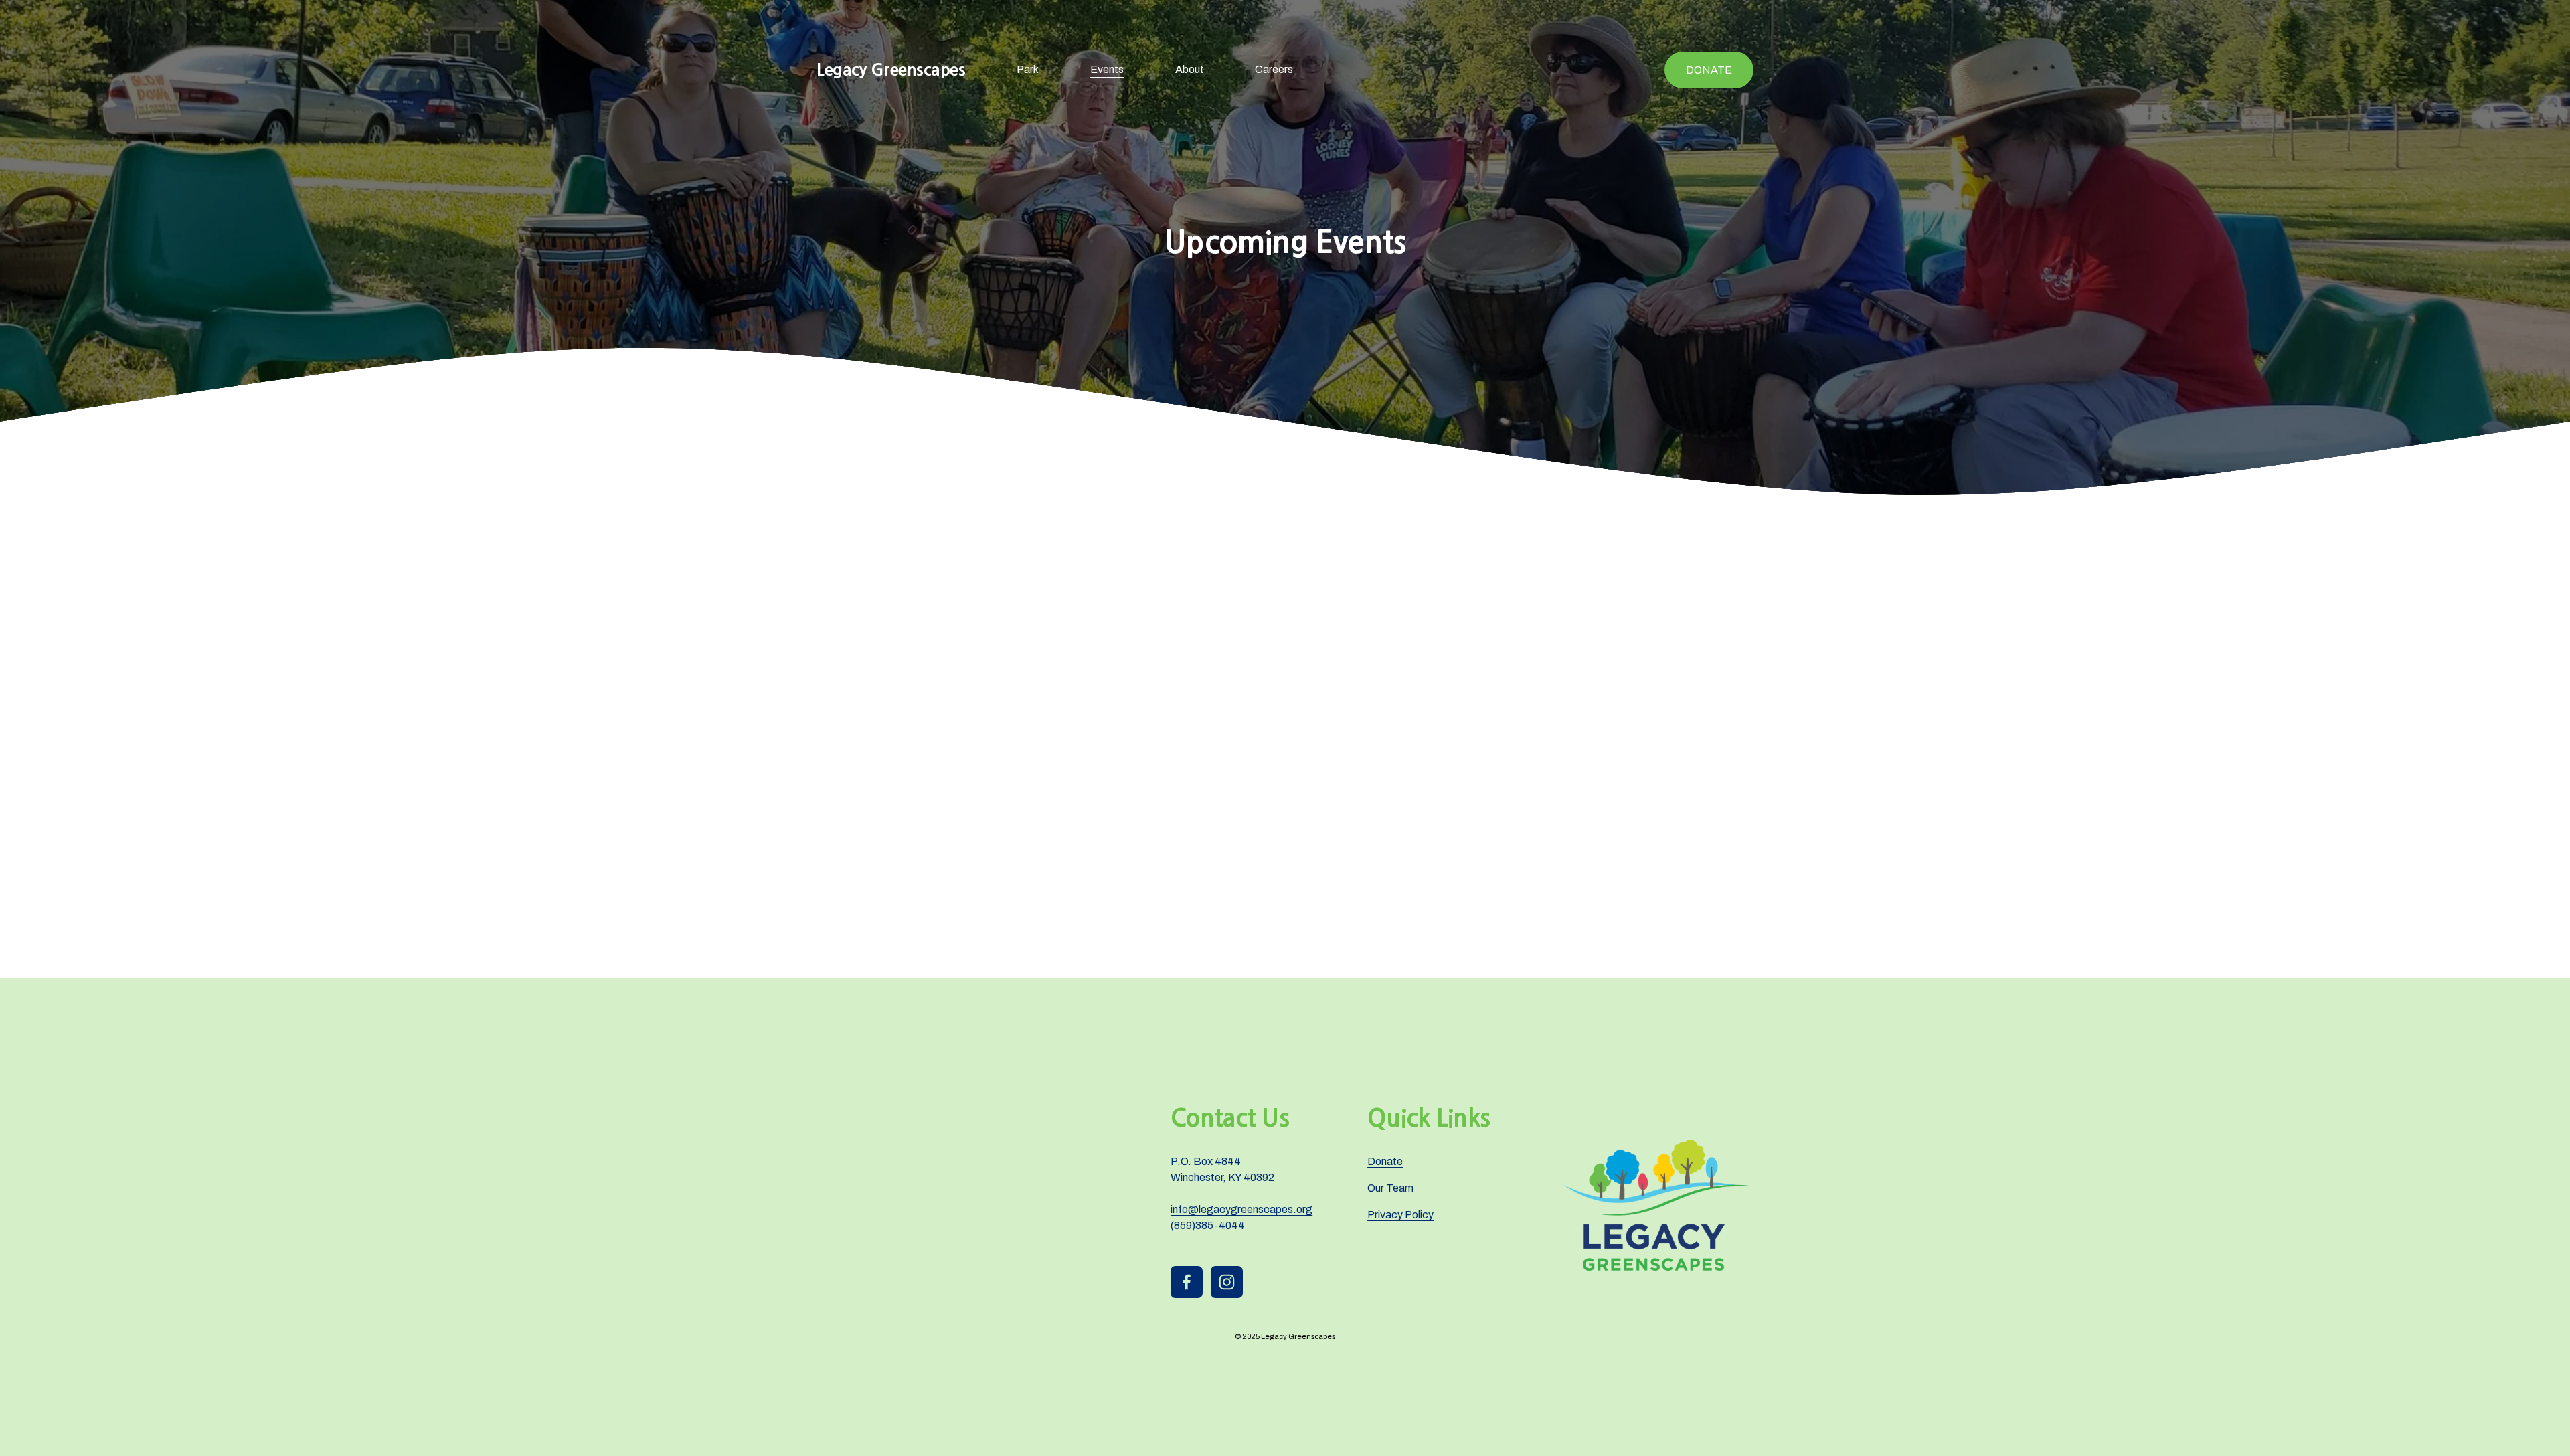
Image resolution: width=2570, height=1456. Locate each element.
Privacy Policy (1400, 1215)
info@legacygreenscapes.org (1241, 1209)
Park (1028, 69)
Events (1107, 69)
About (1190, 69)
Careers (1274, 69)
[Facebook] (1187, 1282)
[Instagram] (1227, 1282)
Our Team (1390, 1188)
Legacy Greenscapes (891, 70)
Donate (1709, 70)
